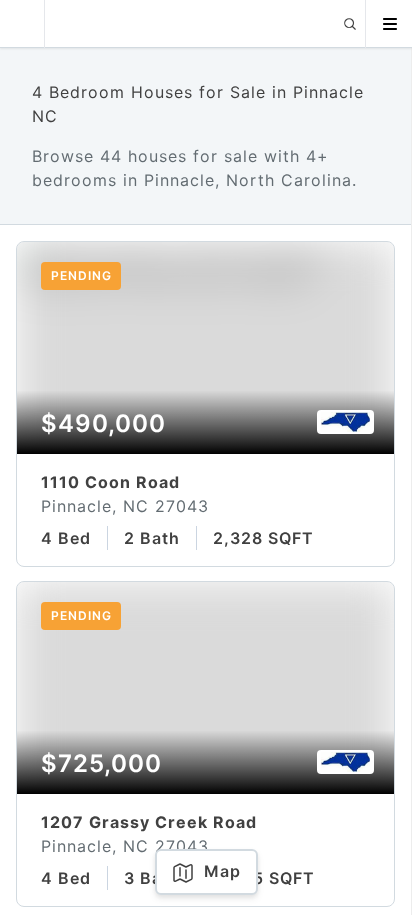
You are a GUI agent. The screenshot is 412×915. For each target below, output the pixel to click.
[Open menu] (389, 24)
